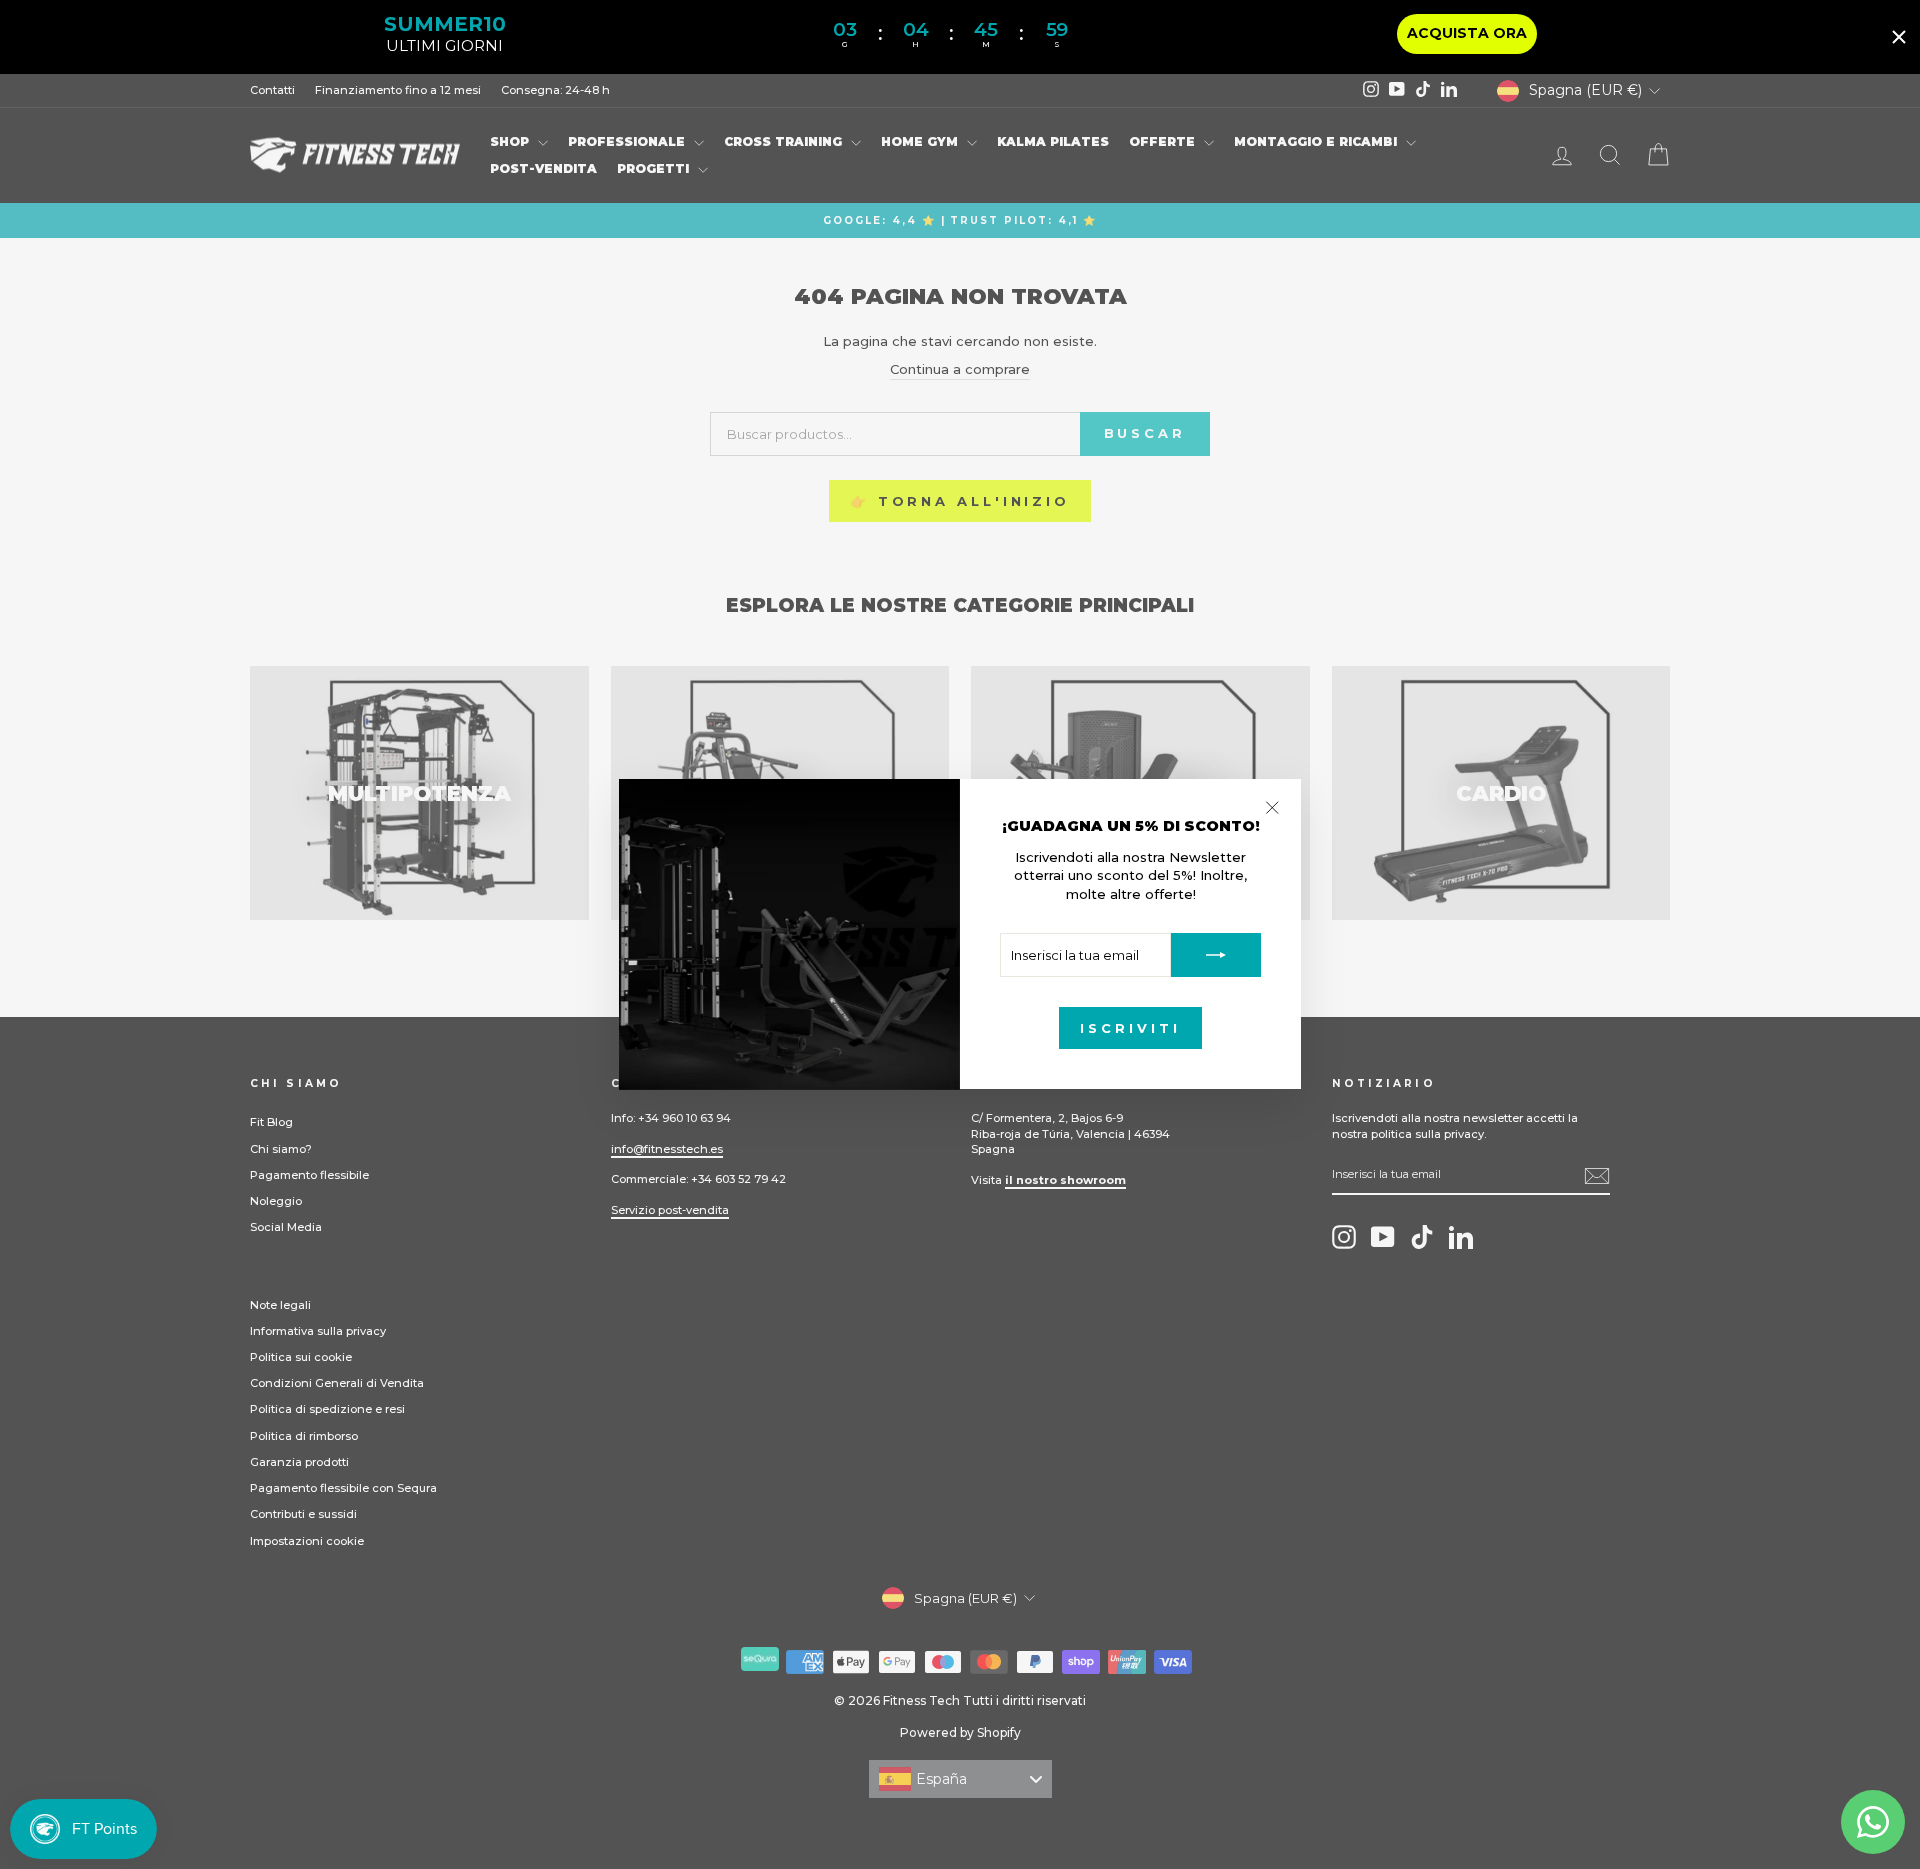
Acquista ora (1467, 33)
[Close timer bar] (1899, 37)
